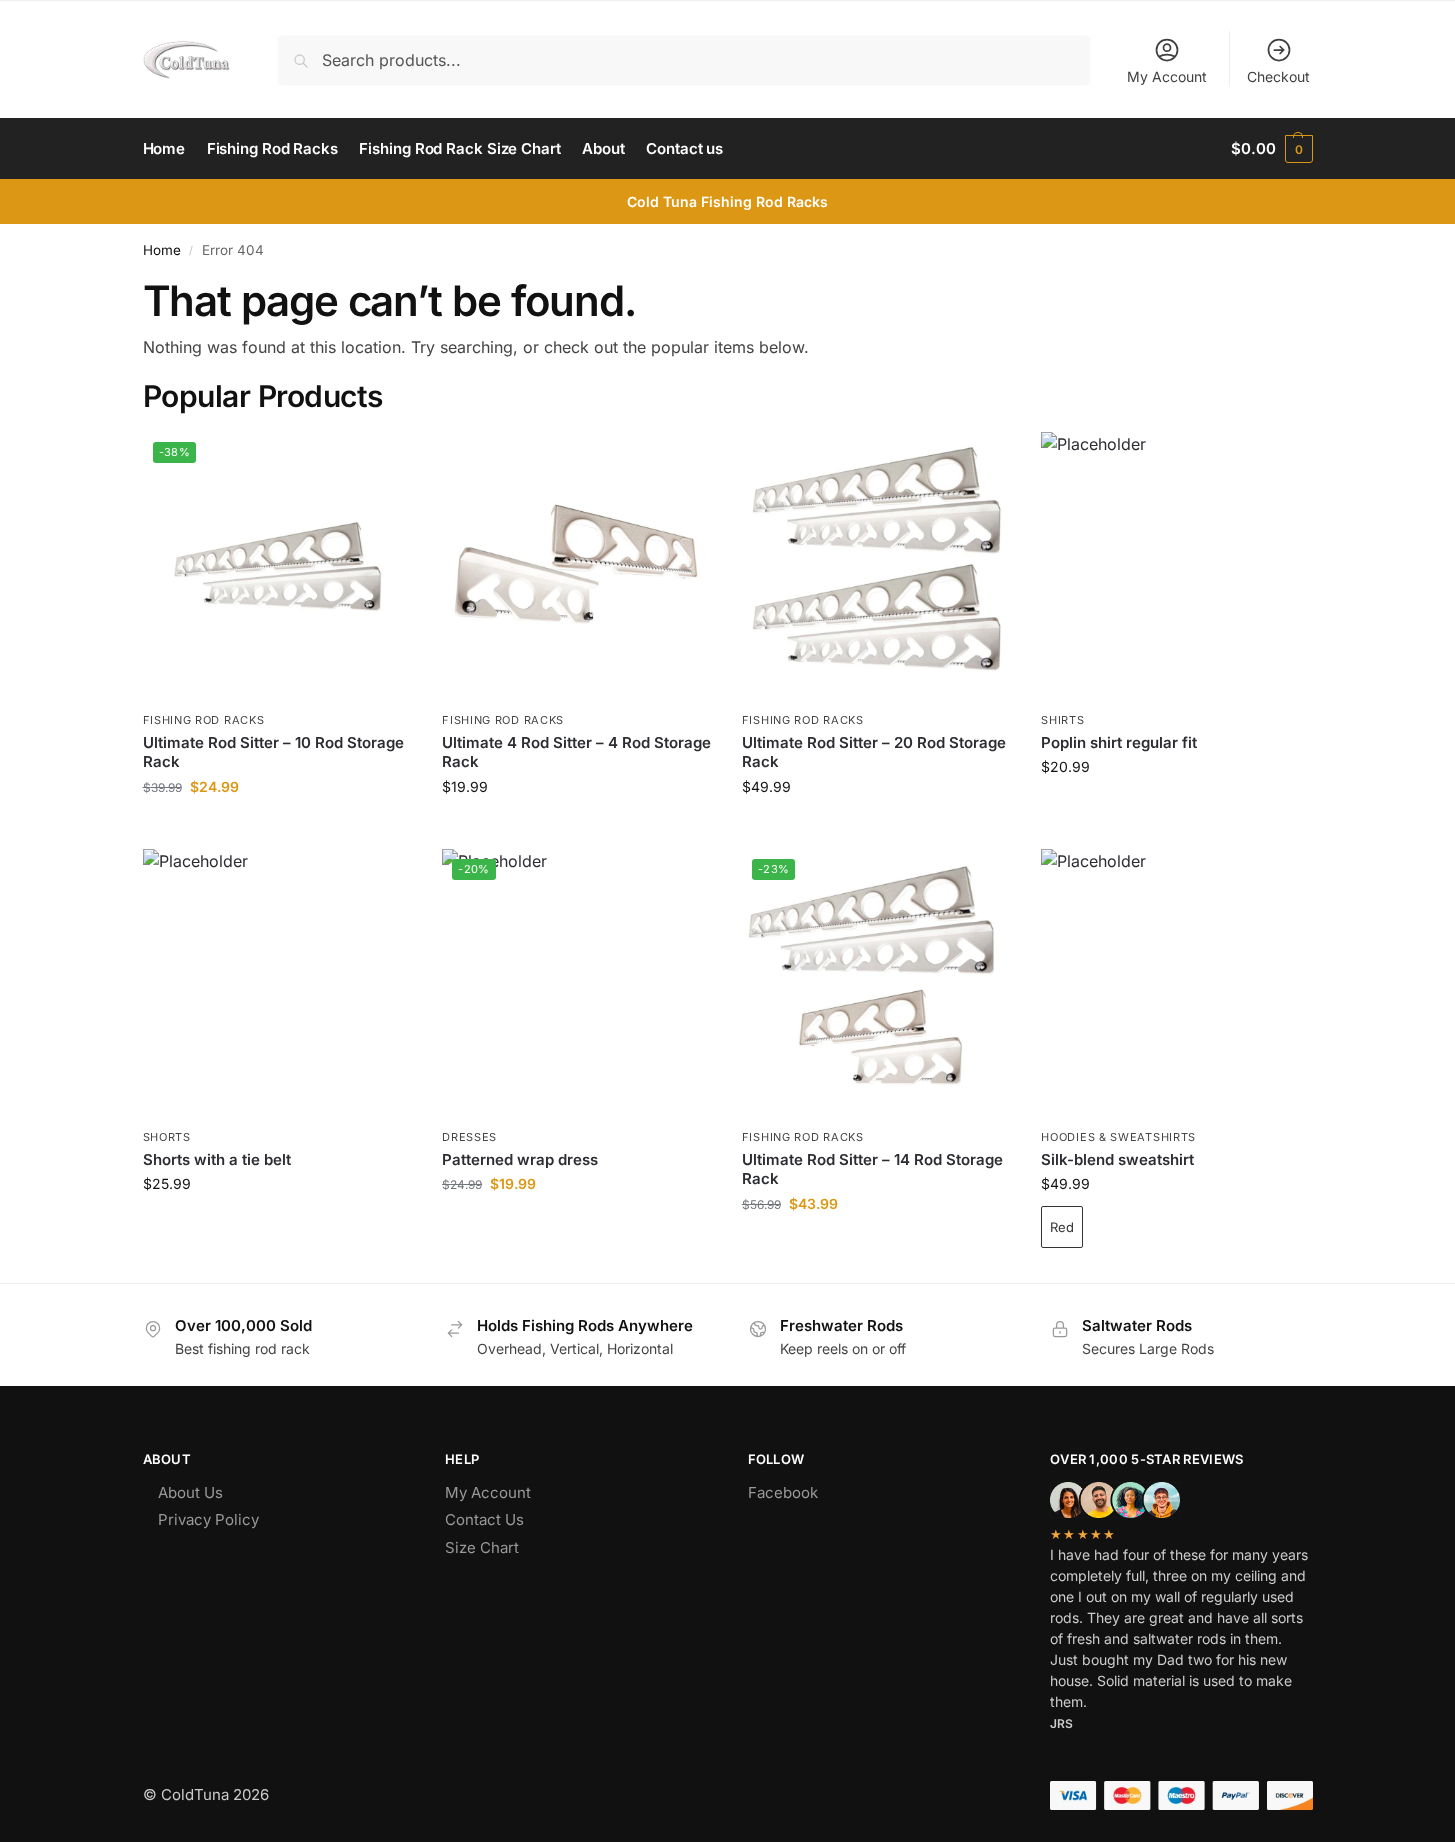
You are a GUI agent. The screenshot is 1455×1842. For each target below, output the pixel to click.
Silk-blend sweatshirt (1117, 1159)
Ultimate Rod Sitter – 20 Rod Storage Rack (874, 752)
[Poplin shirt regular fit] (1176, 567)
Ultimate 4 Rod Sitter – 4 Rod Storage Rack (576, 752)
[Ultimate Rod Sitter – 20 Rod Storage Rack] (877, 567)
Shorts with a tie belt (217, 1159)
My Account (1167, 76)
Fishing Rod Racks (204, 720)
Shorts (167, 1137)
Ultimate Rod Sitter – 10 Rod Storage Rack (273, 752)
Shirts (1062, 720)
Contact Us (484, 1519)
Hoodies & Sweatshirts (1118, 1137)
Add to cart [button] (277, 828)
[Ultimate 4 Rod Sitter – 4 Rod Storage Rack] (577, 567)
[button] (1271, 149)
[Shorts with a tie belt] (278, 984)
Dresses (469, 1137)
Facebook (783, 1492)
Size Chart (482, 1547)
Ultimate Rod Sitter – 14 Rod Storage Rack (872, 1169)
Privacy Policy (208, 1519)
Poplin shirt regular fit (1119, 742)
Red (1062, 1227)
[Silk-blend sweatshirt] (1176, 984)
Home (162, 250)
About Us (190, 1492)
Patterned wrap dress (520, 1159)
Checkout (1278, 76)
